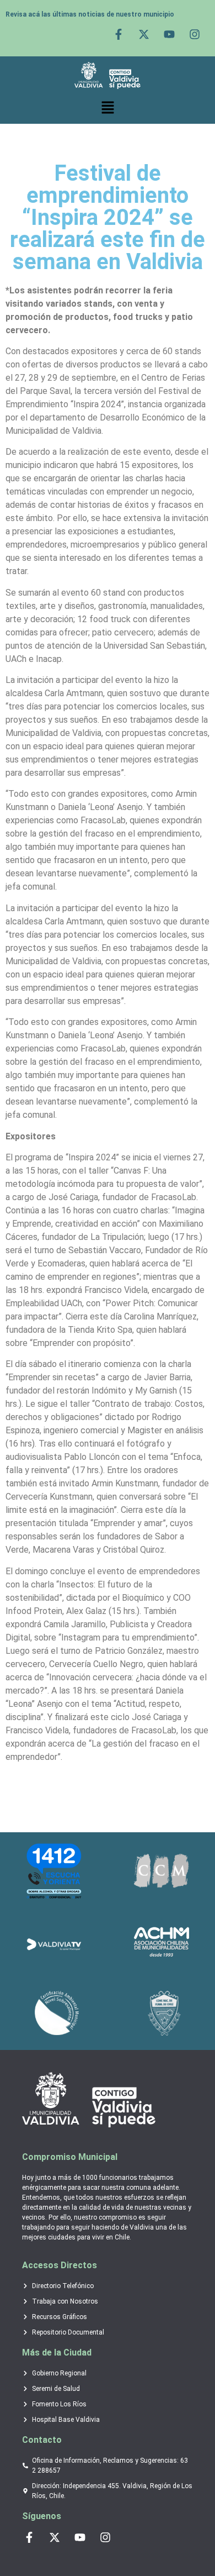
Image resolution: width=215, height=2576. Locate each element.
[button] (108, 108)
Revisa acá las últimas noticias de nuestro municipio (90, 14)
